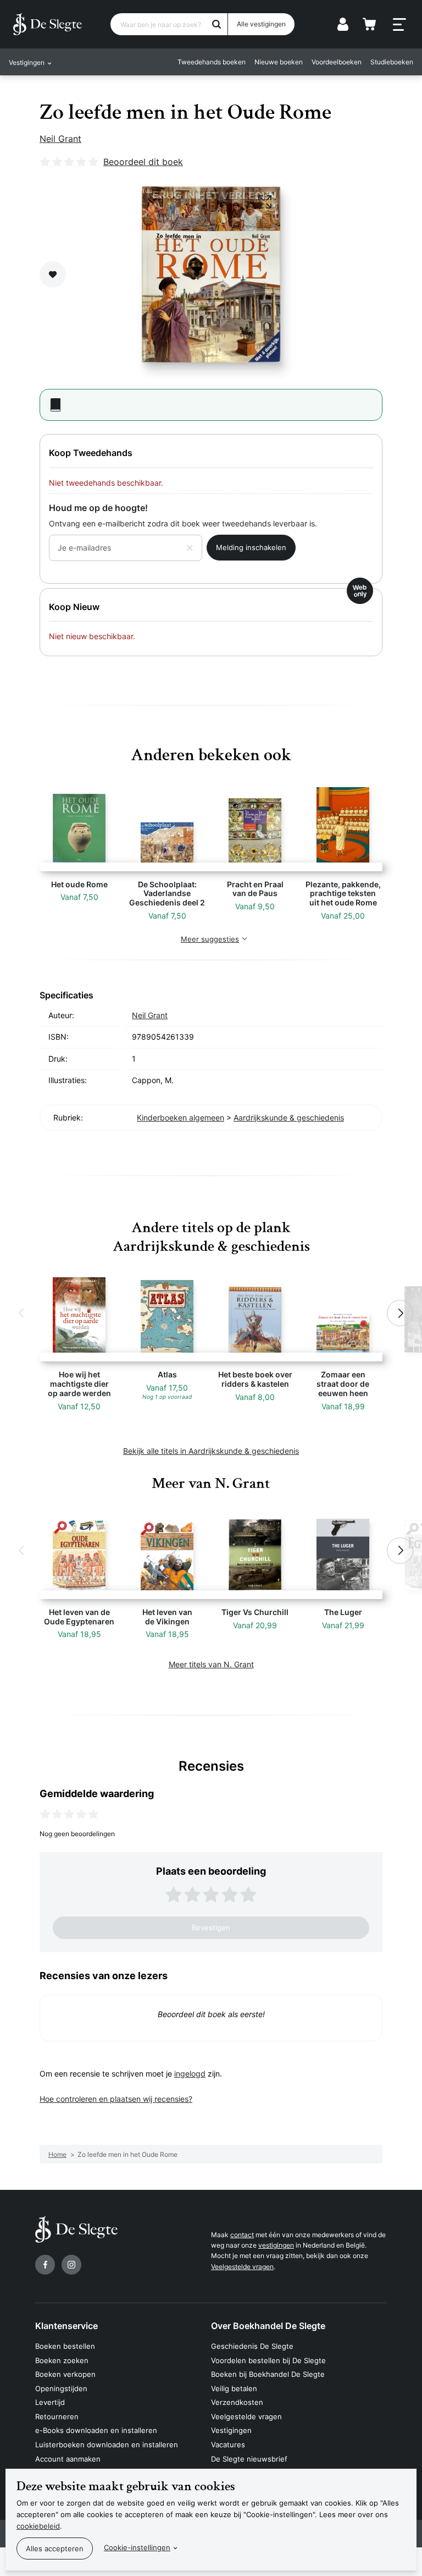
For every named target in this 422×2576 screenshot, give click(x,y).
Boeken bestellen (65, 2346)
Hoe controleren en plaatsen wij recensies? (116, 2099)
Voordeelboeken (337, 62)
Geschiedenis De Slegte (252, 2346)
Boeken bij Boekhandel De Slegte (268, 2374)
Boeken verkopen (65, 2374)
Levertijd (50, 2402)
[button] (22, 1313)
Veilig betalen (234, 2388)
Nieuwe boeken (279, 62)
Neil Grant (60, 139)
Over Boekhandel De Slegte (268, 2326)
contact (242, 2235)
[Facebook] (45, 2265)
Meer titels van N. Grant (211, 1664)
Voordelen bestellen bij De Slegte (268, 2360)
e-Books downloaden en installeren (96, 2430)
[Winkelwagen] (369, 24)
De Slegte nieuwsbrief (249, 2459)
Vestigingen (231, 2430)
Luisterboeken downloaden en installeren (107, 2445)
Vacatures (228, 2445)
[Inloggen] (343, 24)
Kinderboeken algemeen (181, 1117)
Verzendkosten (237, 2402)
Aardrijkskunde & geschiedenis (289, 1117)
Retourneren (57, 2416)
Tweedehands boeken (212, 62)
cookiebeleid (38, 2526)
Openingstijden (61, 2388)
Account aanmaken (68, 2459)
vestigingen (276, 2245)
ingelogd (190, 2074)
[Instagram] (71, 2265)
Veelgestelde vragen (242, 2267)
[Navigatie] (399, 25)
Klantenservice (66, 2326)
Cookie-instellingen (137, 2547)
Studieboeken (392, 62)
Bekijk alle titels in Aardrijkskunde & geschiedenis (211, 1451)
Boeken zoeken (62, 2360)
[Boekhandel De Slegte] (48, 24)
